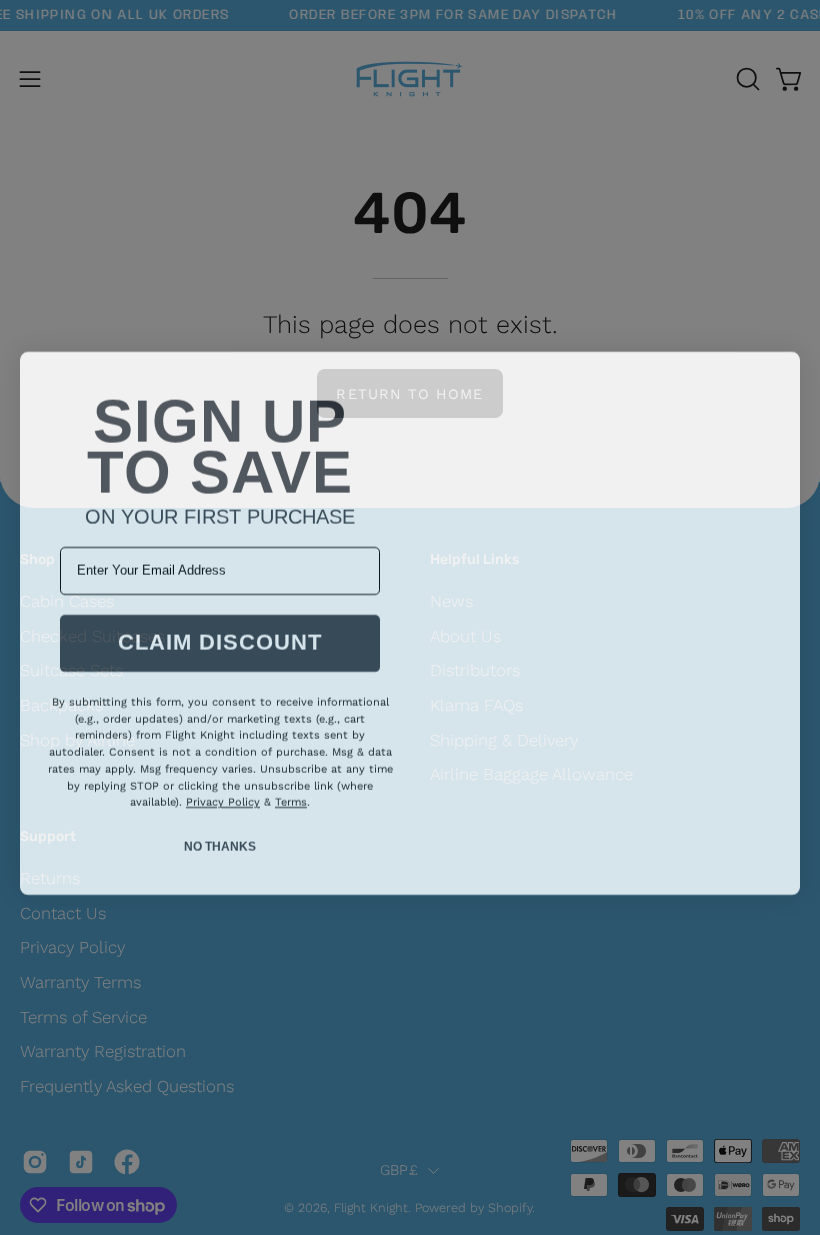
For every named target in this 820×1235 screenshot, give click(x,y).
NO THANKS (220, 840)
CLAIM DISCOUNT (220, 637)
